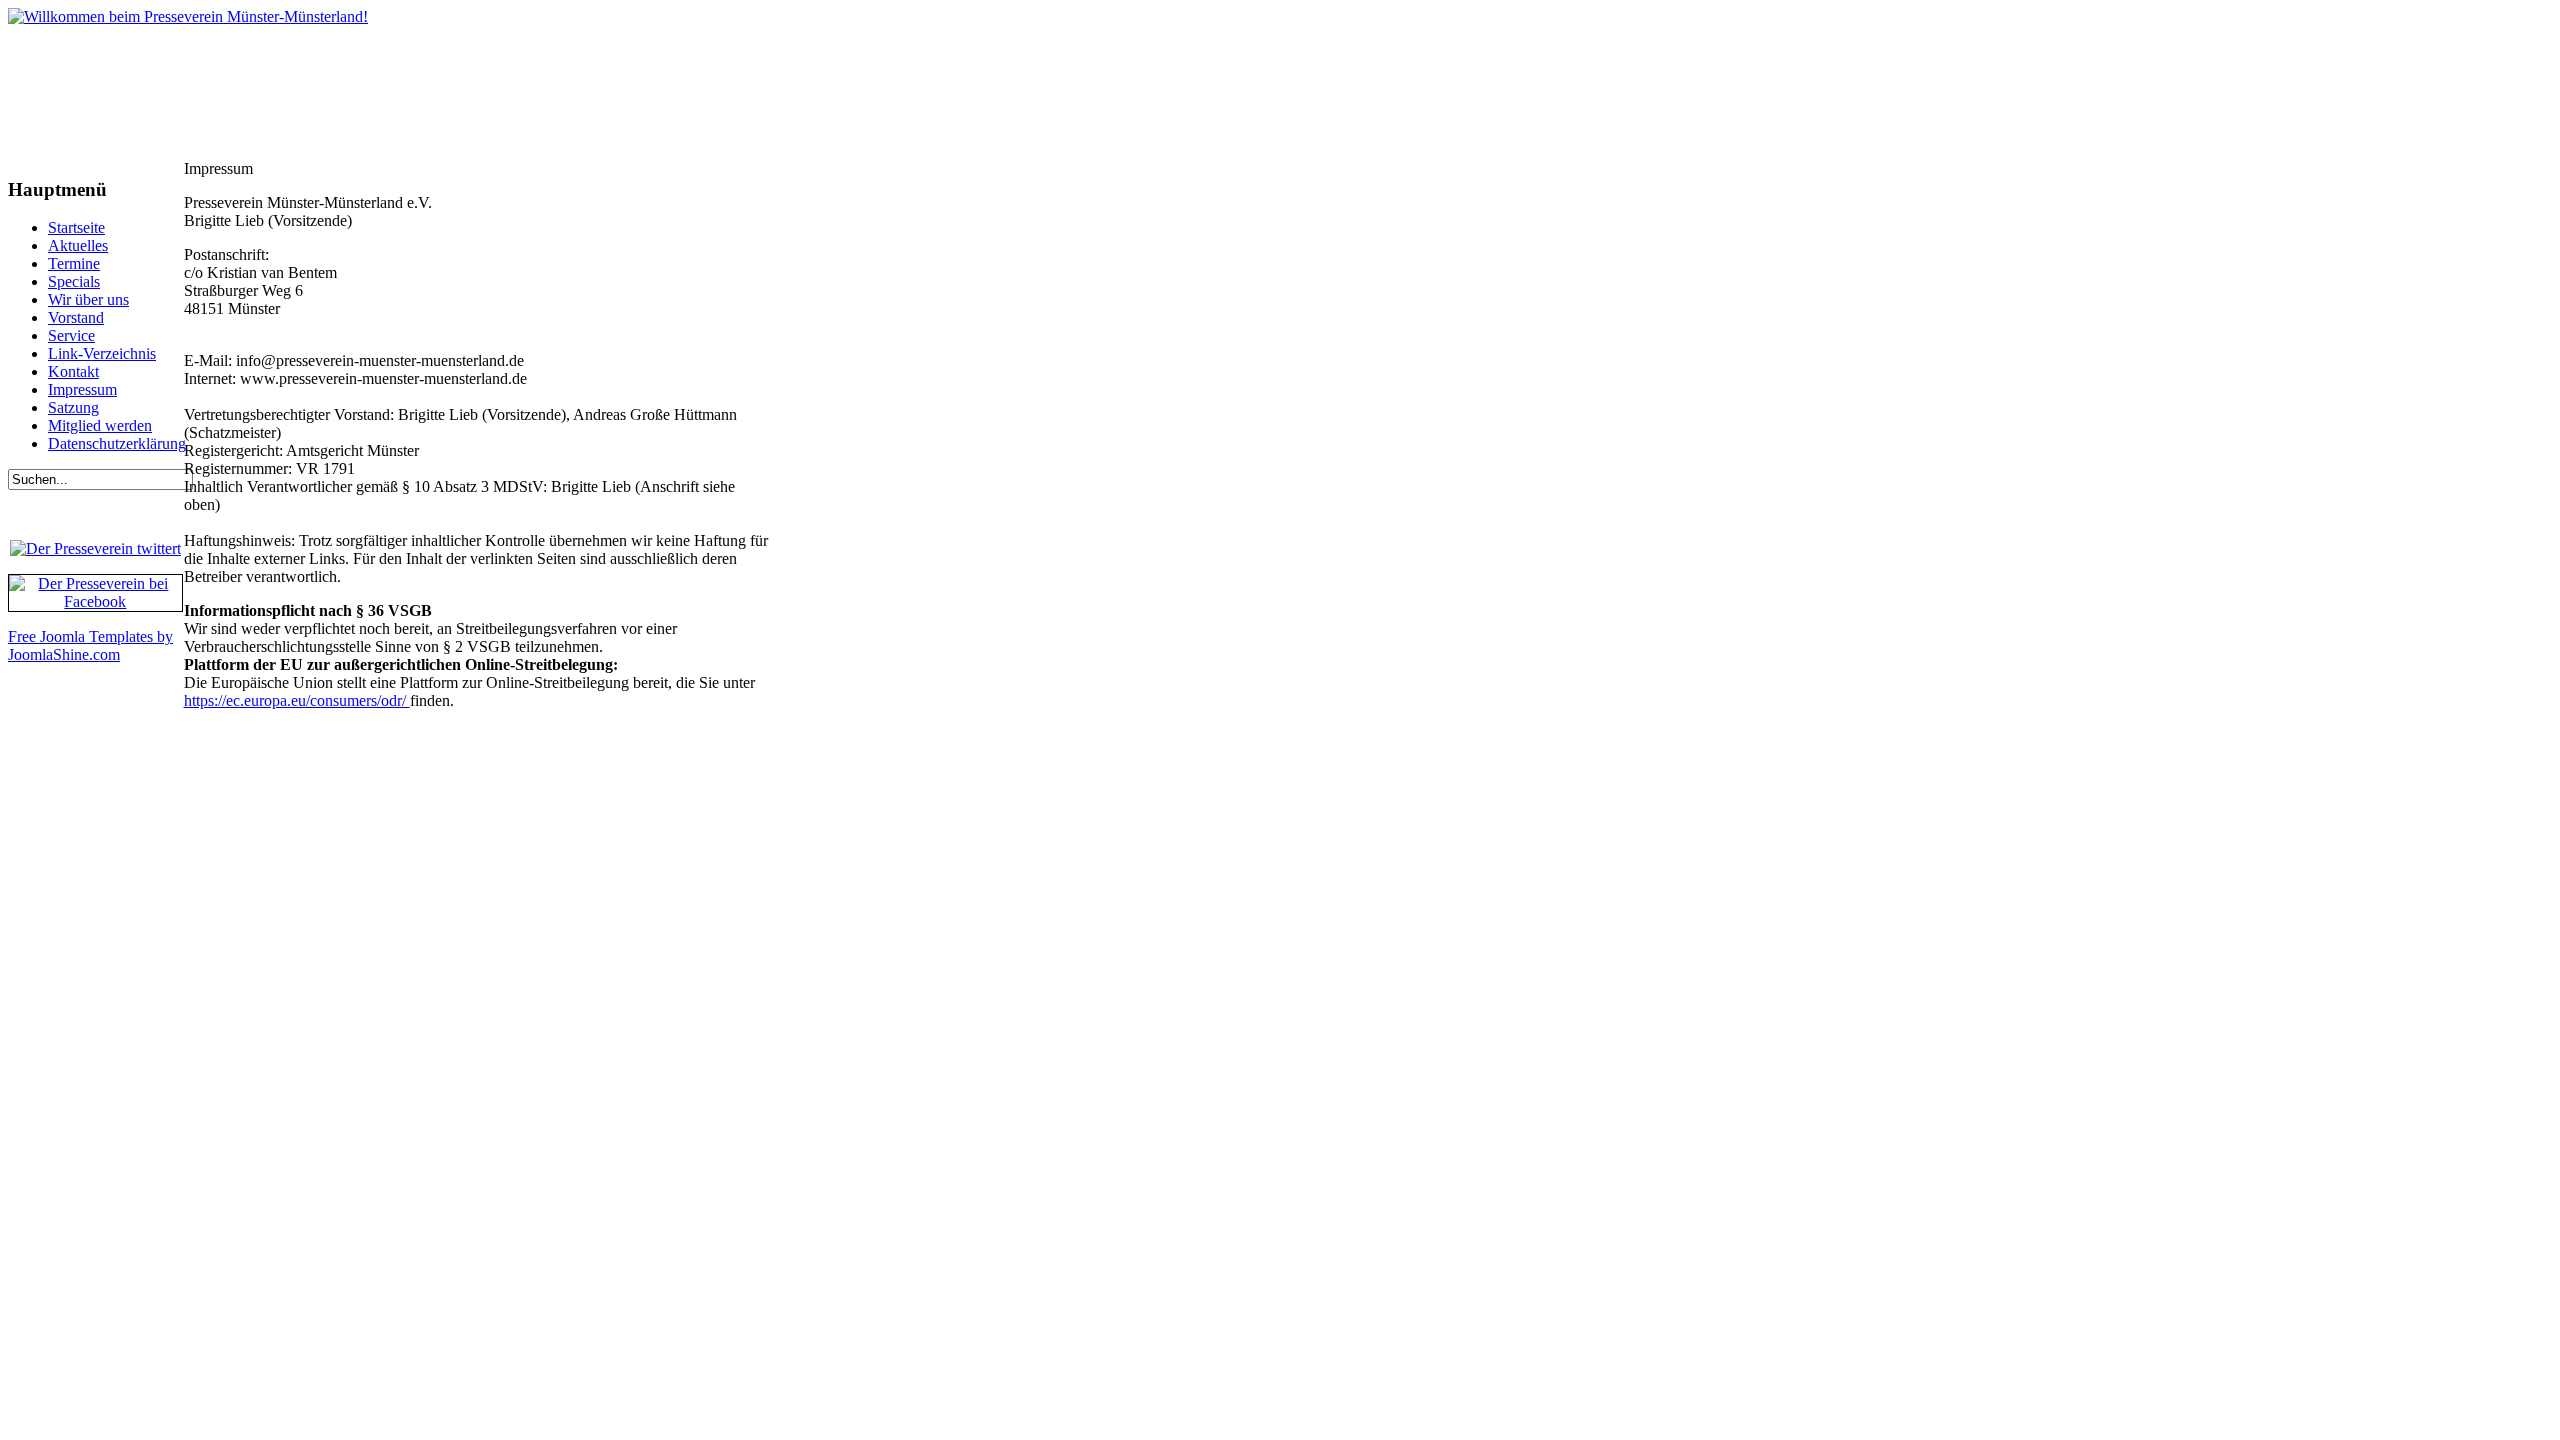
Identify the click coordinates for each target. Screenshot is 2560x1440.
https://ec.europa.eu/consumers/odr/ (297, 700)
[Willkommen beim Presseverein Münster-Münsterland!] (188, 16)
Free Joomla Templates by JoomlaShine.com (90, 645)
